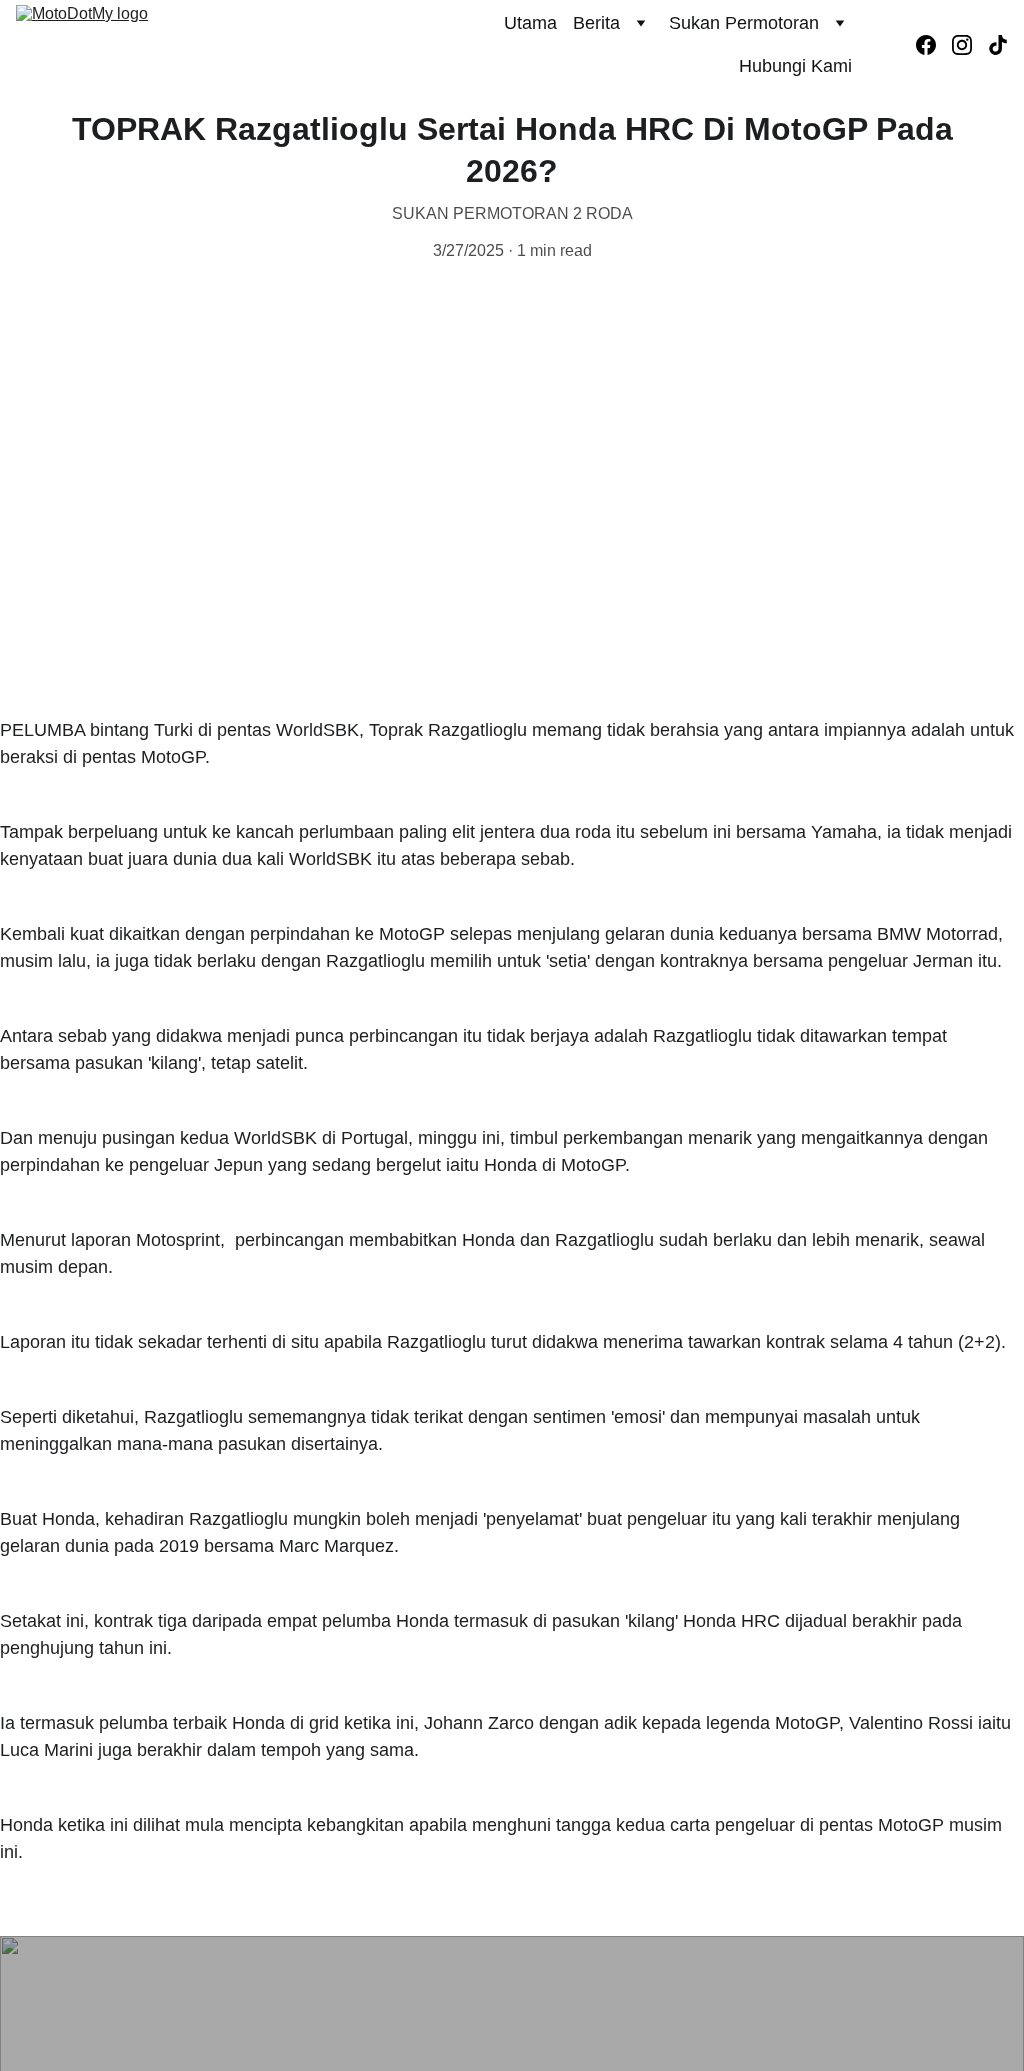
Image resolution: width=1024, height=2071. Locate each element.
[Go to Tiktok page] (998, 45)
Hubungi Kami (795, 66)
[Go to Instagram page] (970, 45)
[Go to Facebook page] (934, 45)
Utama (530, 23)
